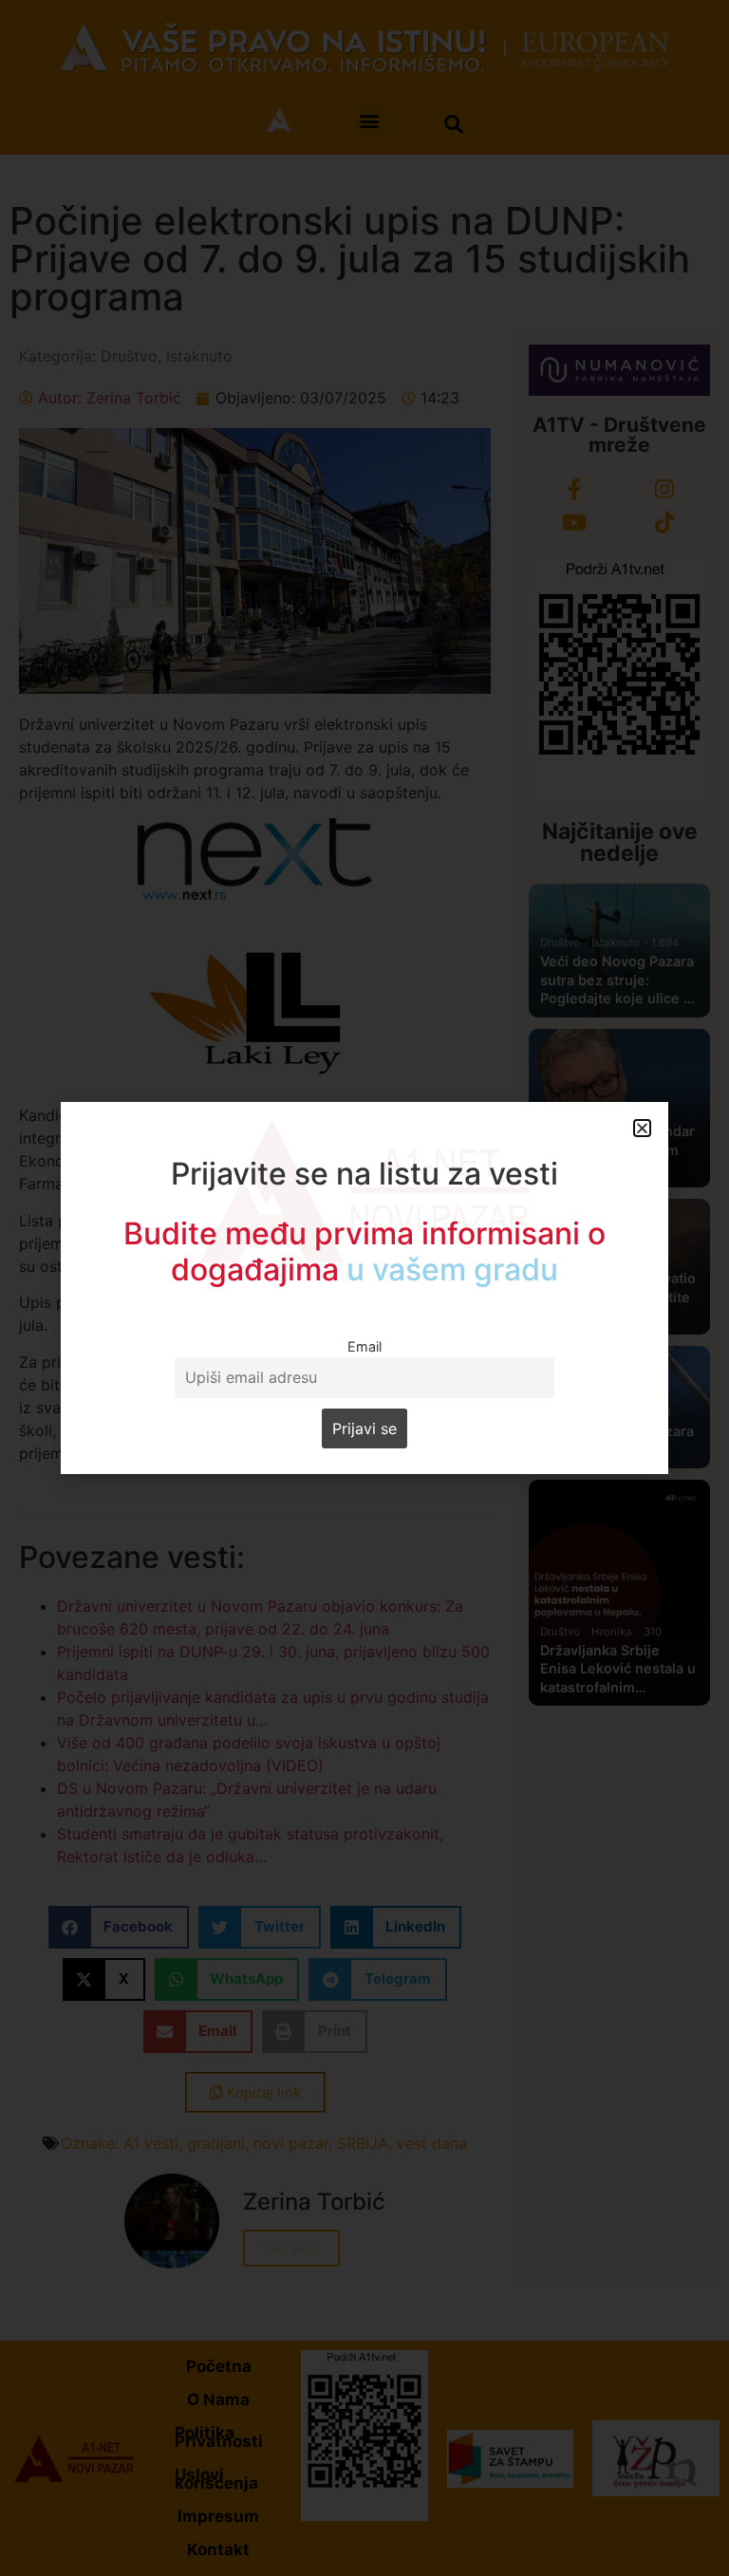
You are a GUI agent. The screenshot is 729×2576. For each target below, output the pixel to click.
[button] (642, 1128)
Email (364, 1346)
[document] (364, 1288)
